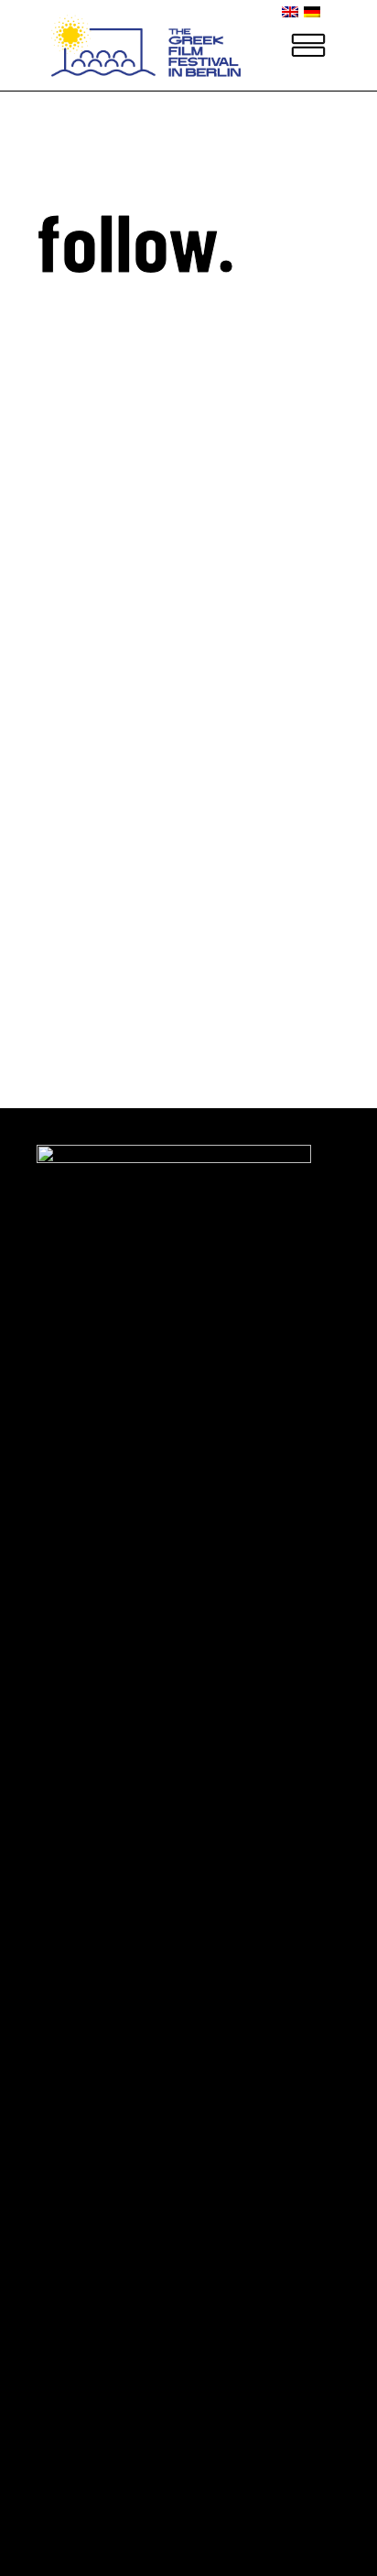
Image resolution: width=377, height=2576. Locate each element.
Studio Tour (92, 800)
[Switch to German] (315, 11)
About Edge (88, 744)
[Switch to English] (293, 11)
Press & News (95, 829)
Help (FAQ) (88, 857)
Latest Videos (99, 772)
